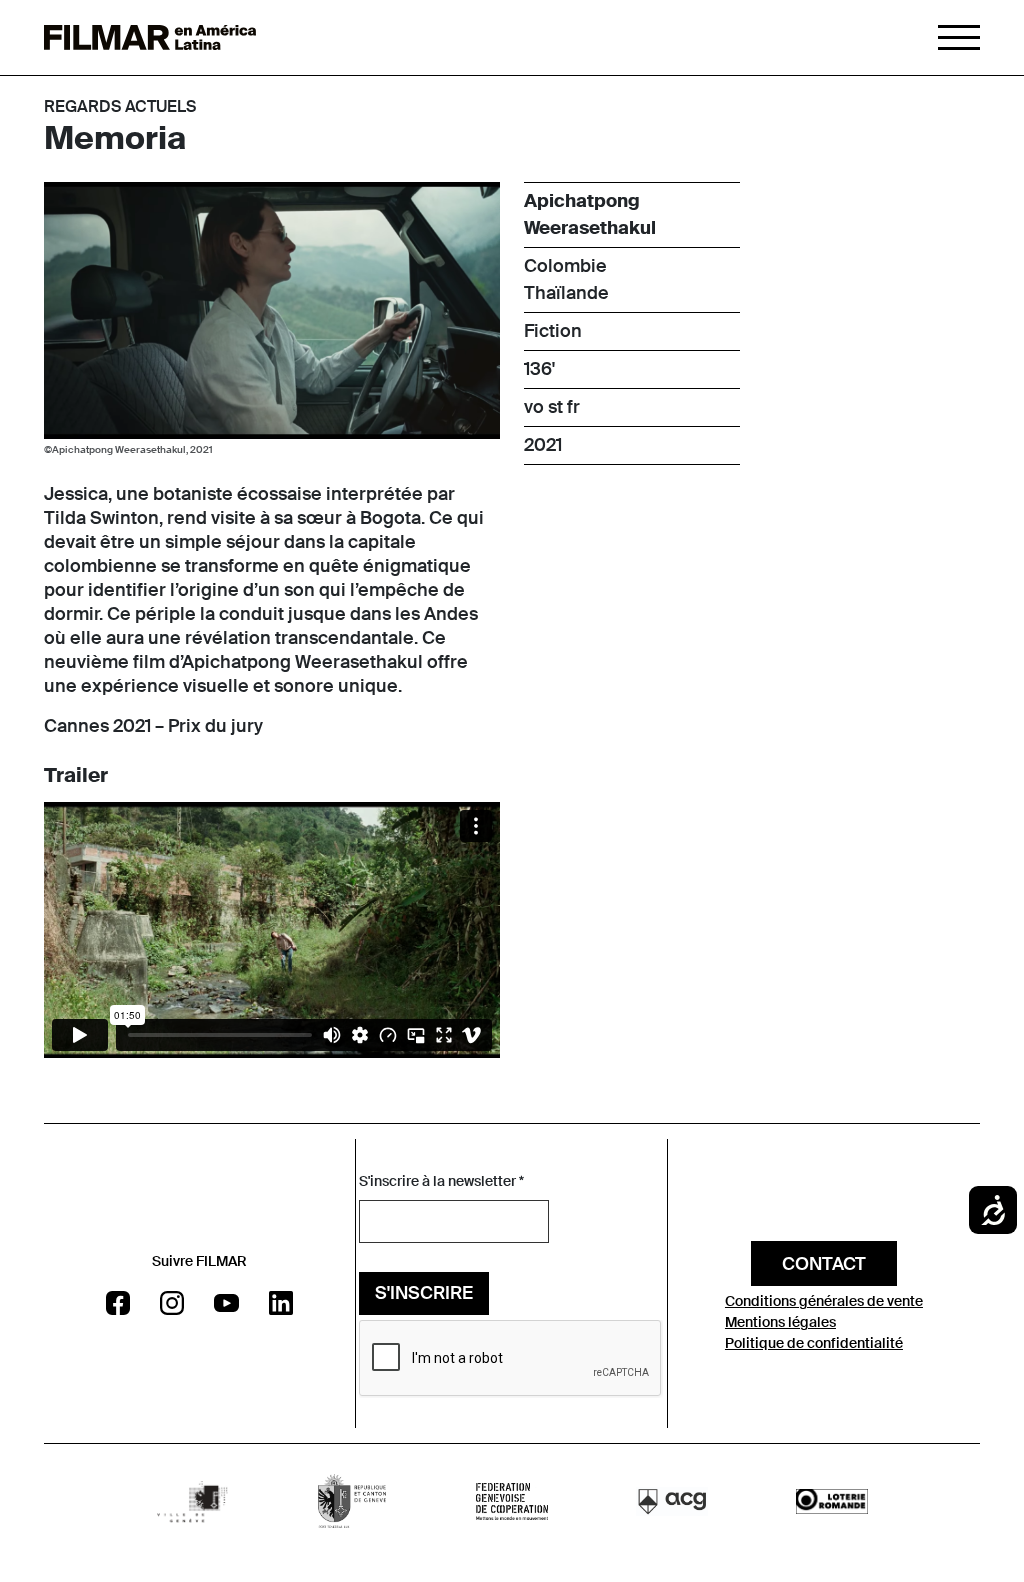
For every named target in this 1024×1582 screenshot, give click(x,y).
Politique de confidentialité (814, 1343)
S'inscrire (424, 1293)
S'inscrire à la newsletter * (441, 1181)
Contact (824, 1264)
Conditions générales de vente (824, 1301)
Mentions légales (780, 1322)
